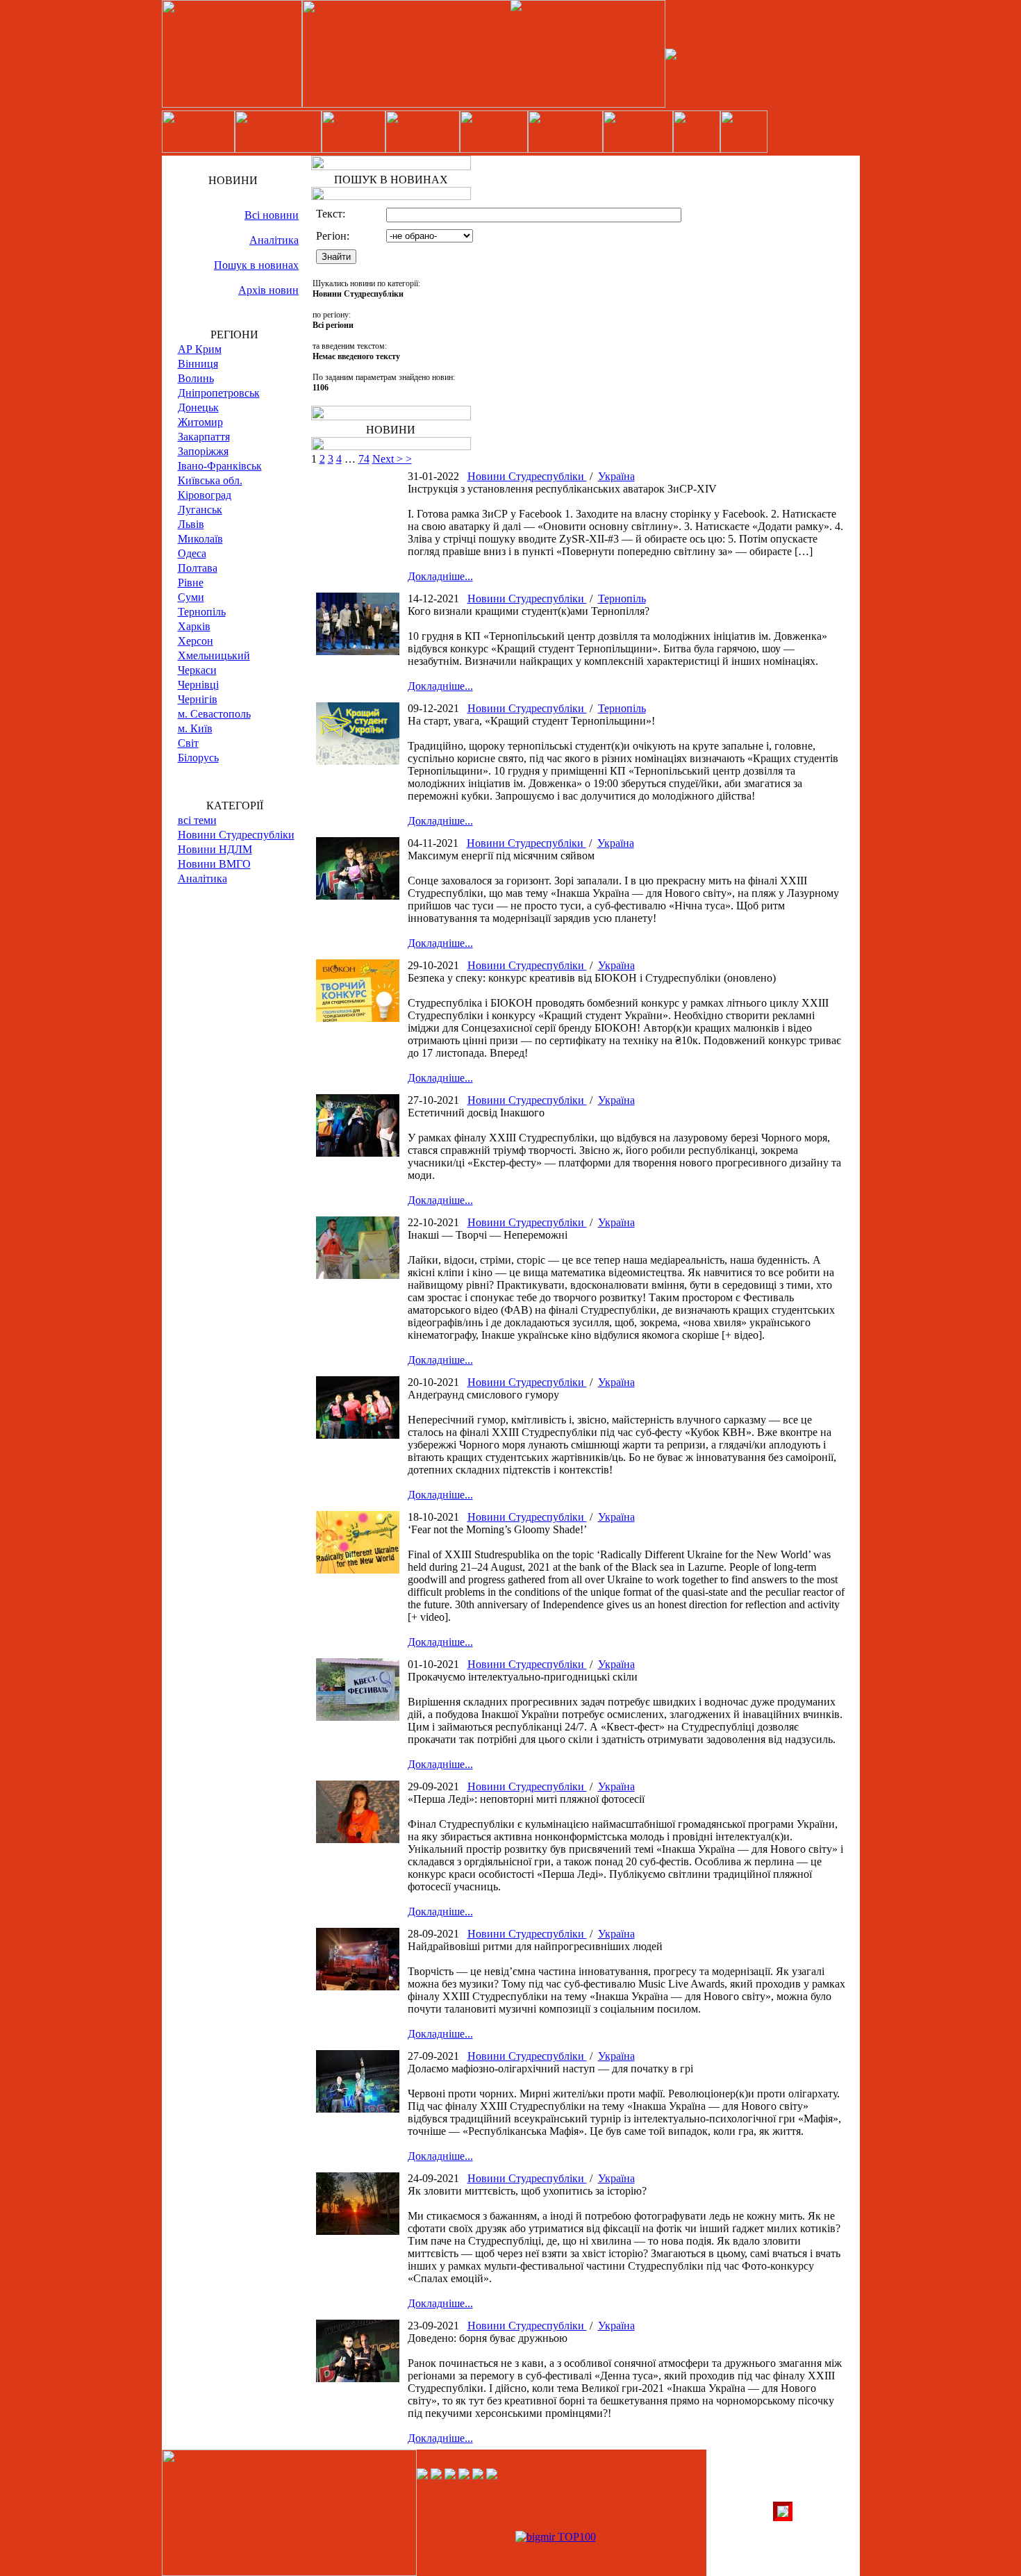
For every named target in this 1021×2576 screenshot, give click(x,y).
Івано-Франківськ (220, 466)
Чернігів (198, 699)
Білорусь (198, 758)
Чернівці (198, 685)
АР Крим (200, 349)
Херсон (196, 641)
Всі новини (272, 215)
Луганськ (200, 510)
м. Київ (195, 728)
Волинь (196, 378)
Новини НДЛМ (215, 849)
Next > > (392, 459)
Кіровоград (205, 495)
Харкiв (194, 626)
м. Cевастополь (214, 714)
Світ (188, 743)
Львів (191, 524)
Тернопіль (202, 612)
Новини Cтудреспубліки (236, 835)
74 (364, 459)
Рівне (191, 583)
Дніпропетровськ (219, 393)
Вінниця (198, 364)
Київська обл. (210, 480)
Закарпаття (204, 437)
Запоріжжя (203, 451)
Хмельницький (214, 655)
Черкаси (197, 670)
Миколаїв (200, 539)
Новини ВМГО (214, 864)
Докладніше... (440, 576)
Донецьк (198, 407)
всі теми (197, 820)
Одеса (192, 553)
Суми (191, 597)
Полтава (198, 568)
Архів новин (268, 290)
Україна (616, 476)
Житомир (200, 422)
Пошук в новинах (256, 265)
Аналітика (274, 240)
